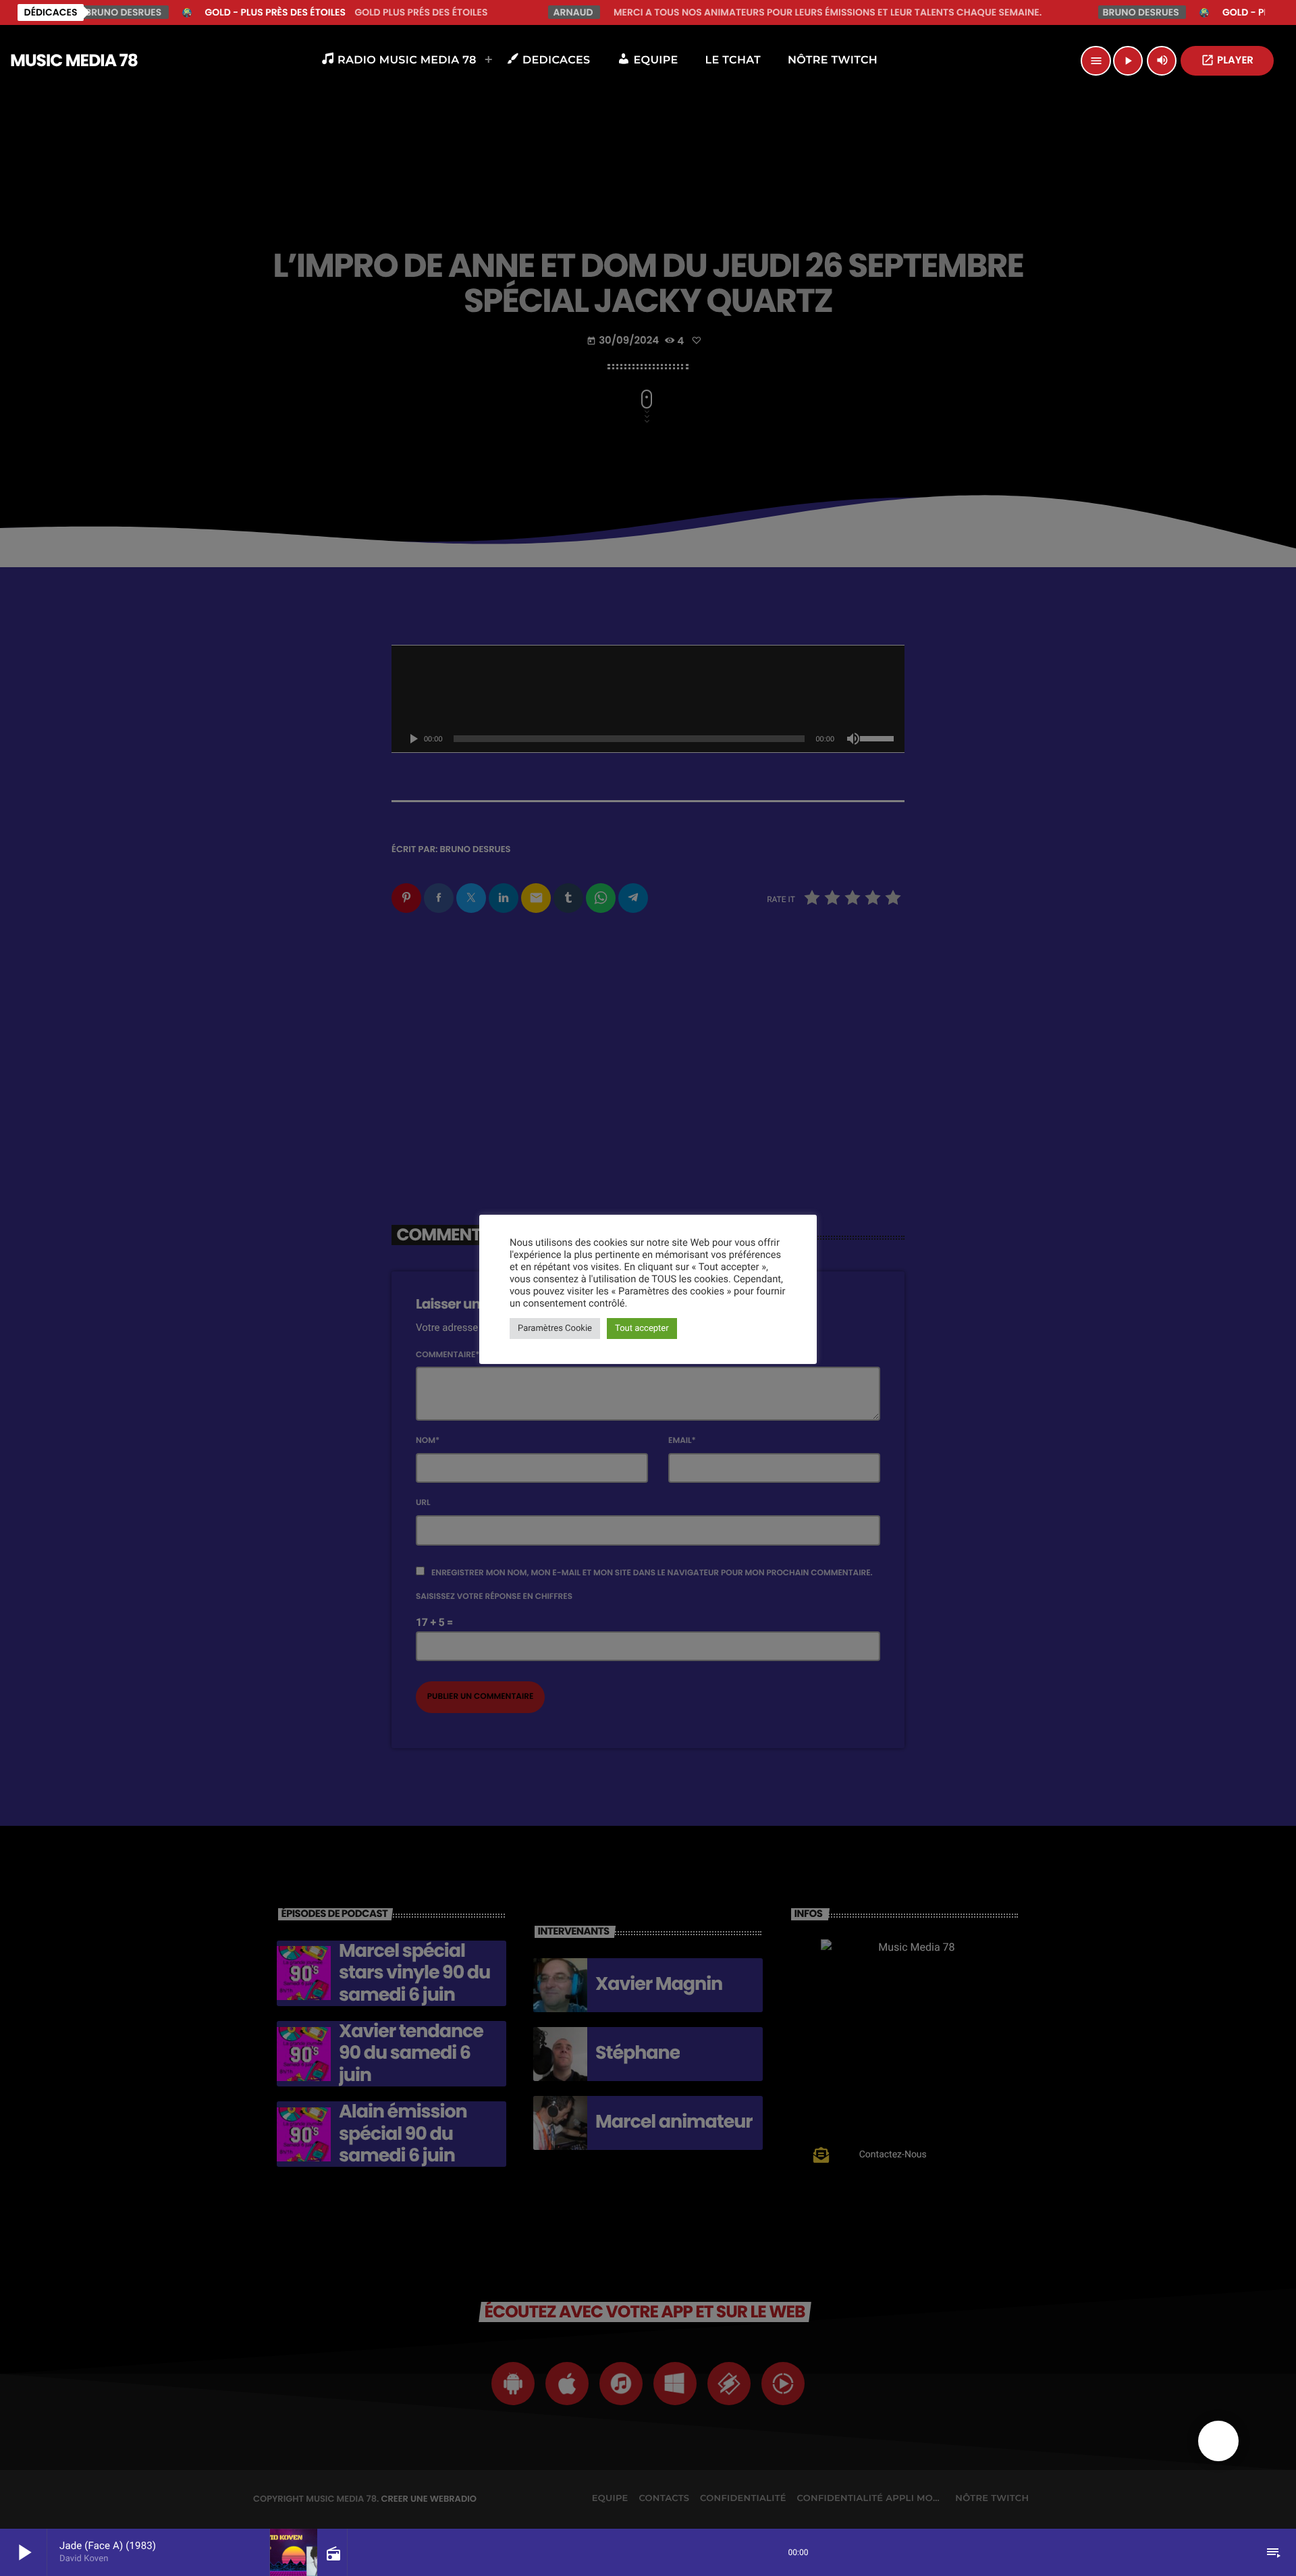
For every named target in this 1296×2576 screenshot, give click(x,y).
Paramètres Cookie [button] (555, 1329)
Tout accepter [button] (642, 1329)
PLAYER (1227, 60)
